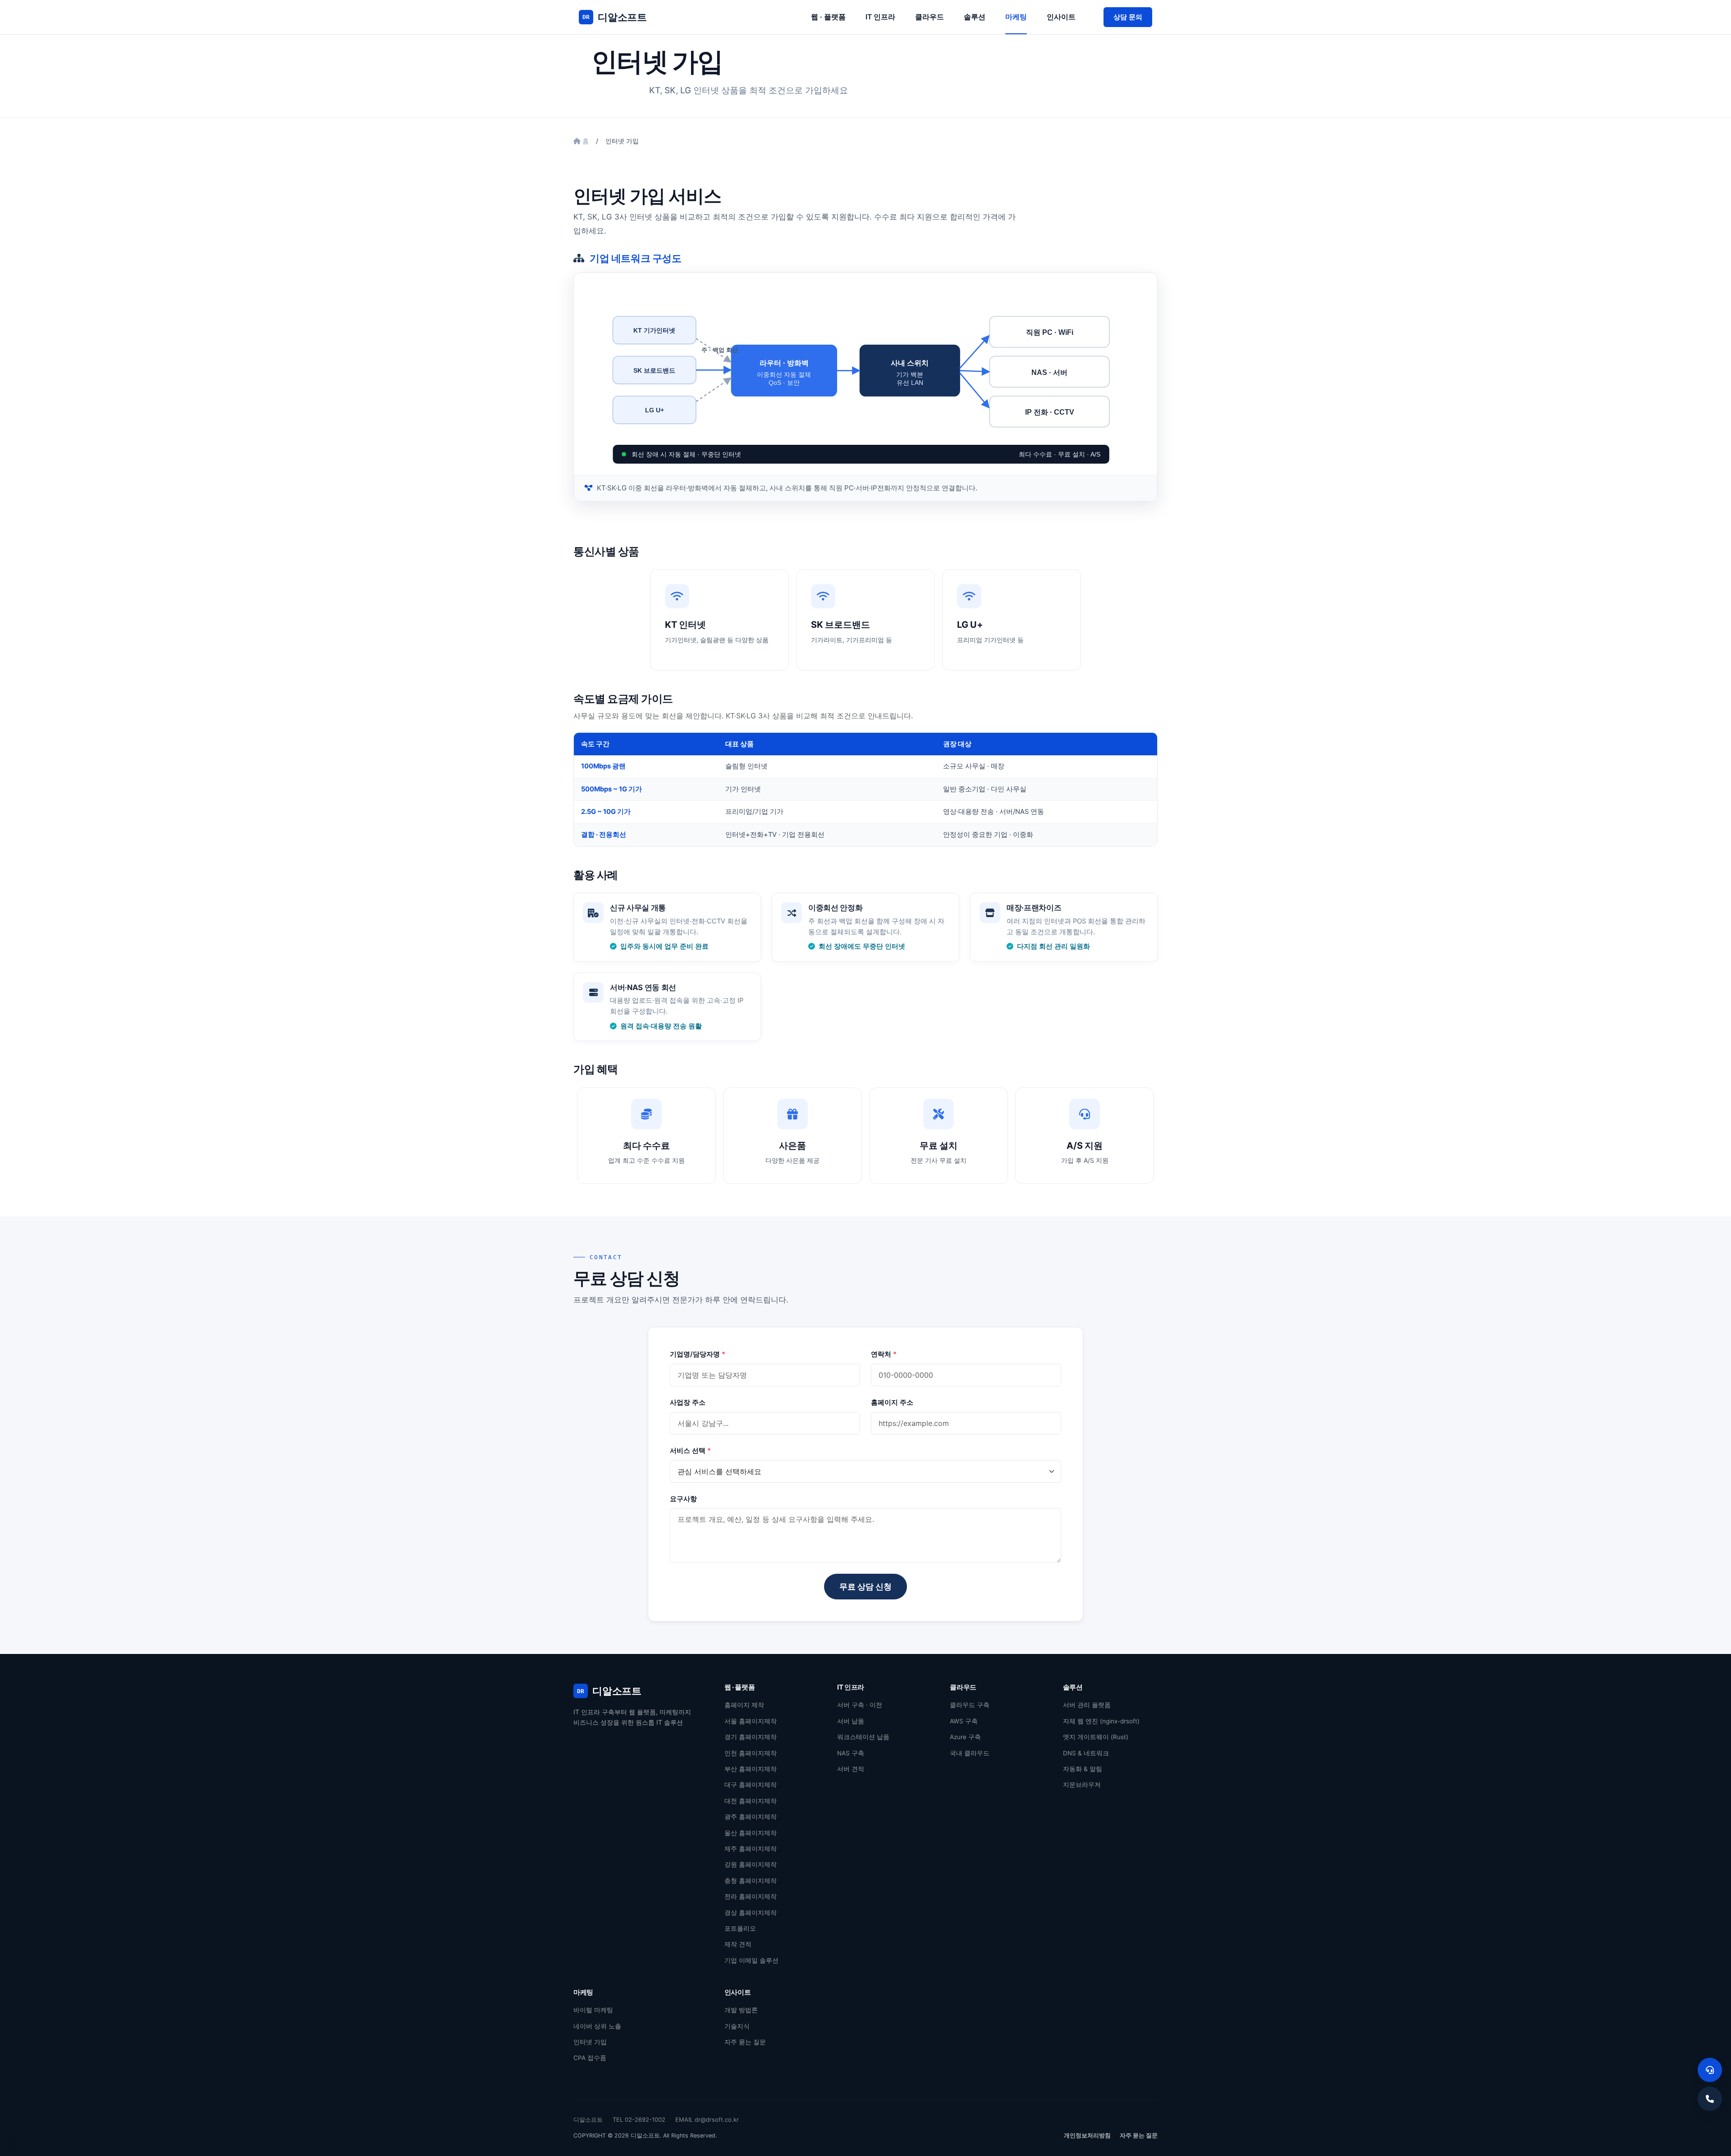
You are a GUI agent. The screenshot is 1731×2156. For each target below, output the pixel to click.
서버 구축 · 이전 (860, 1705)
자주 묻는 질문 (745, 2042)
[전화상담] (1710, 2099)
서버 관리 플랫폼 (1087, 1705)
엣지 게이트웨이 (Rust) (1096, 1737)
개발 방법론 (741, 2010)
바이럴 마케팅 (593, 2010)
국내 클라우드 (970, 1753)
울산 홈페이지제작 (751, 1833)
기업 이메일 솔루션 (751, 1960)
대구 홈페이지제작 (751, 1785)
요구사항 (683, 1499)
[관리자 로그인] (12, 2144)
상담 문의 (1128, 17)
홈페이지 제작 (744, 1705)
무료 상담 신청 (865, 1587)
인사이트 (1061, 17)
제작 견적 (738, 1944)
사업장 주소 (688, 1402)
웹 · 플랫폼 (828, 17)
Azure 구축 (965, 1737)
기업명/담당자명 (698, 1354)
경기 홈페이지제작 (751, 1737)
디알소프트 (615, 17)
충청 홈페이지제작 (751, 1881)
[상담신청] (1710, 2070)
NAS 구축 (851, 1753)
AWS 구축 (964, 1721)
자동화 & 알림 (1083, 1769)
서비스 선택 (690, 1450)
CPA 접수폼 (590, 2058)
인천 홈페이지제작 (751, 1753)
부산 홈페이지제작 (751, 1769)
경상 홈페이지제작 (751, 1913)
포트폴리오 (740, 1928)
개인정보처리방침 (1087, 2135)
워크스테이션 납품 (863, 1737)
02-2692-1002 (645, 2119)
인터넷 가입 (590, 2042)
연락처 (884, 1354)
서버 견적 (851, 1769)
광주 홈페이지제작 (751, 1817)
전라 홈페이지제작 (751, 1896)
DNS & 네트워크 (1086, 1753)
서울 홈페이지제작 (751, 1721)
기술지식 (737, 2026)
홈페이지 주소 (892, 1402)
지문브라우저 (1082, 1785)
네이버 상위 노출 (597, 2026)
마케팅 (1016, 17)
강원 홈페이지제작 (751, 1864)
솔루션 (975, 17)
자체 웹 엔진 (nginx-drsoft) (1101, 1721)
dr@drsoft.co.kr (717, 2119)
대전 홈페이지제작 (751, 1801)
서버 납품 (851, 1721)
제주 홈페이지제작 (751, 1849)
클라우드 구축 (970, 1705)
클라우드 (930, 17)
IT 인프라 (880, 17)
